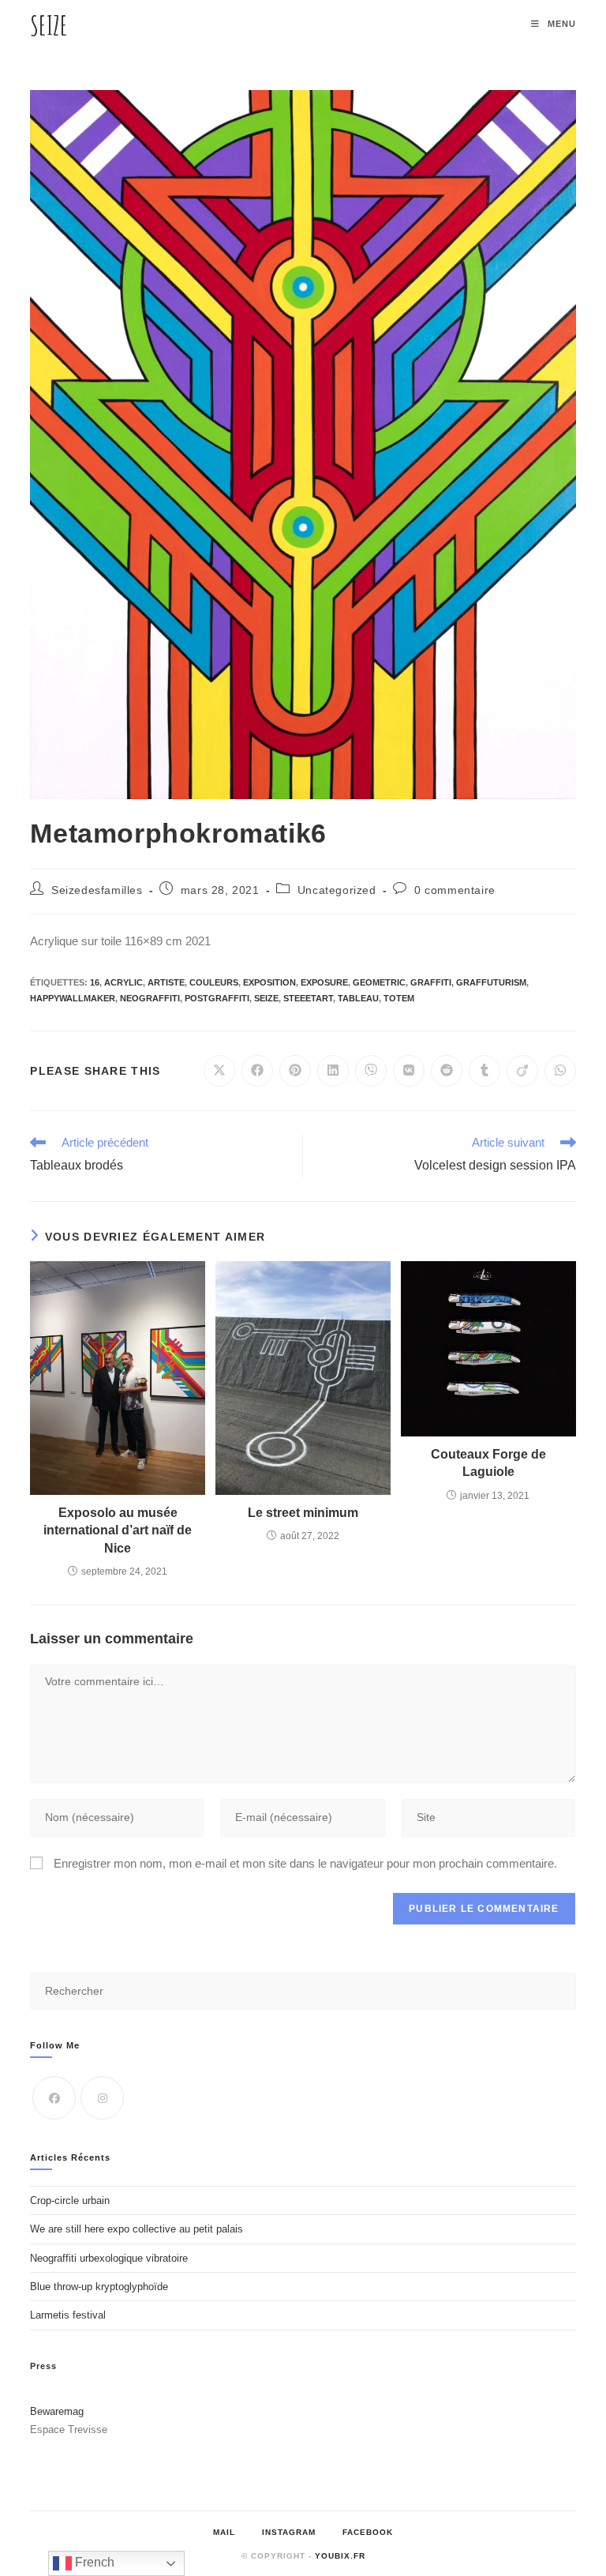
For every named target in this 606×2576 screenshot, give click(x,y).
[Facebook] (54, 2098)
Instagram (289, 2532)
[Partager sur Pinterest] (295, 1071)
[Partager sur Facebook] (257, 1071)
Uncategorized (337, 890)
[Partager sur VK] (409, 1071)
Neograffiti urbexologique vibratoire (109, 2258)
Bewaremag (57, 2411)
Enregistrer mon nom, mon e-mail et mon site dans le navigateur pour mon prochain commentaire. (305, 1863)
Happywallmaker (73, 998)
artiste (166, 982)
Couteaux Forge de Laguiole (488, 1463)
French (93, 2562)
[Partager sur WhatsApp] (560, 1071)
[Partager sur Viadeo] (522, 1071)
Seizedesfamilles (97, 890)
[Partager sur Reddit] (447, 1071)
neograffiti (150, 998)
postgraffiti (217, 998)
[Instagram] (102, 2098)
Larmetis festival (68, 2315)
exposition (269, 982)
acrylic (123, 982)
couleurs (214, 982)
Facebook (368, 2532)
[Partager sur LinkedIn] (333, 1071)
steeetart (308, 998)
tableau (358, 998)
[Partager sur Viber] (371, 1071)
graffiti (431, 982)
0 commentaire (455, 890)
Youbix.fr (340, 2556)
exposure (324, 982)
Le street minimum (303, 1513)
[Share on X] (219, 1071)
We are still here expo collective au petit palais (137, 2229)
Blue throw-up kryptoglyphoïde (99, 2287)
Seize (49, 25)
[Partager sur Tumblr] (484, 1071)
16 (95, 982)
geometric (379, 982)
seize (266, 998)
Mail (224, 2532)
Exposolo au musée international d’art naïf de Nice (118, 1530)
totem (399, 998)
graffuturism (491, 982)
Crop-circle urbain (70, 2200)
